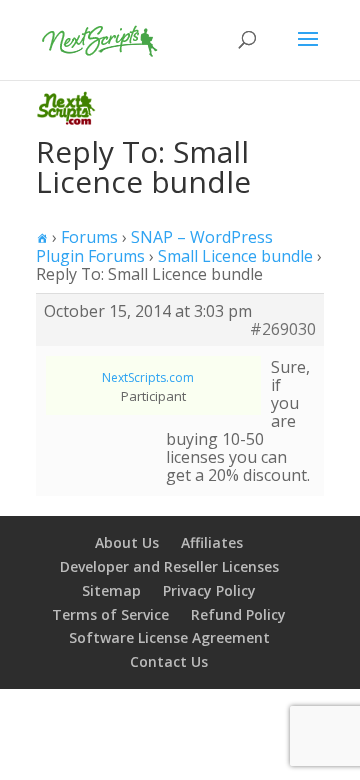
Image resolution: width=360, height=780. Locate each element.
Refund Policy (238, 614)
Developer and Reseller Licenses (169, 566)
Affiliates (212, 542)
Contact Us (169, 661)
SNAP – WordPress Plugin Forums (154, 246)
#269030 (283, 329)
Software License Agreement (169, 637)
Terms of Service (110, 614)
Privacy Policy (209, 590)
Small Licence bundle (235, 256)
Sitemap (111, 590)
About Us (127, 542)
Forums (89, 237)
